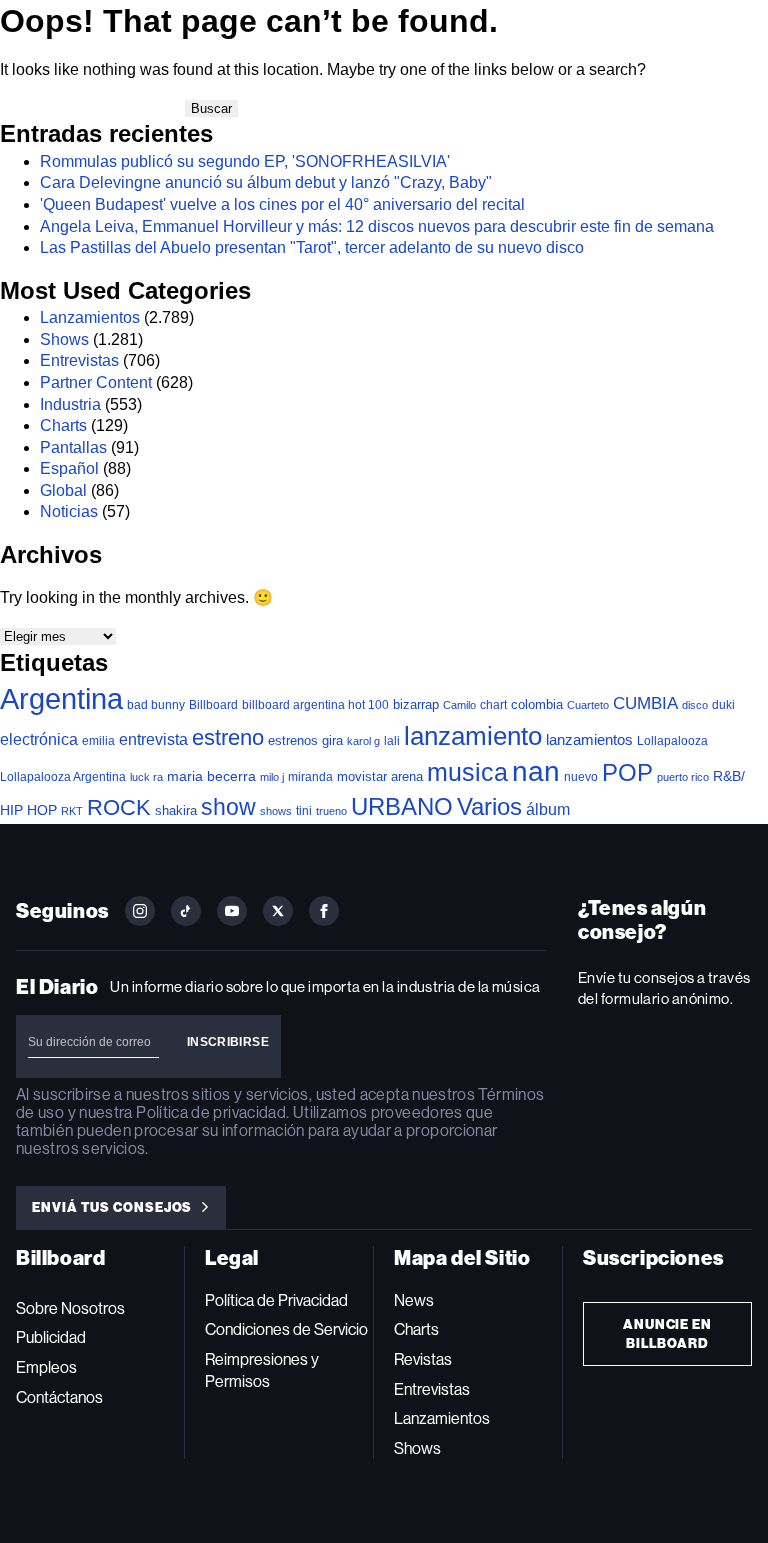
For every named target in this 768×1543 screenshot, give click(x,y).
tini (304, 810)
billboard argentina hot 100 (315, 705)
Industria (70, 404)
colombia (537, 704)
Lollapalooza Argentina (63, 776)
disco (695, 705)
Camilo (459, 705)
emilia (98, 741)
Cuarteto (588, 705)
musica (467, 772)
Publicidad (51, 1337)
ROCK (119, 807)
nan (536, 771)
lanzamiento (473, 736)
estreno (228, 737)
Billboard (213, 704)
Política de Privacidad (276, 1300)
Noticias (69, 511)
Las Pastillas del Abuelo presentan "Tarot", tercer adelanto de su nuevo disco (312, 247)
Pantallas (73, 447)
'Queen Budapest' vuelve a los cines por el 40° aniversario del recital (282, 204)
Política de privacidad (211, 1112)
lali (392, 741)
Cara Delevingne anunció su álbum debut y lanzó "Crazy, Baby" (266, 182)
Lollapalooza (672, 741)
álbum (548, 809)
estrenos (293, 740)
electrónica (39, 739)
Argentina (61, 698)
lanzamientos (589, 739)
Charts (63, 425)
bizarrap (416, 704)
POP (627, 772)
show (228, 807)
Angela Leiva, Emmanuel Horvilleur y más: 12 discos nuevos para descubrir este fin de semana (377, 226)
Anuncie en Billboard (668, 1334)
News (414, 1300)
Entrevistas (79, 360)
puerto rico (683, 777)
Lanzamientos (90, 317)
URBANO (402, 806)
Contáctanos (59, 1397)
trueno (331, 811)
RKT (72, 811)
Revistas (423, 1359)
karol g (363, 741)
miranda (310, 777)
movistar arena (380, 776)
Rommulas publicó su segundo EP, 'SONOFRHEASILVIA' (245, 161)
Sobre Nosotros (70, 1308)
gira (332, 740)
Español (69, 468)
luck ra (146, 777)
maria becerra (211, 776)
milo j (272, 777)
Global (63, 490)
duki (723, 705)
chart (493, 704)
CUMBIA (645, 703)
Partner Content (96, 382)
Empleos (46, 1367)
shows (276, 811)
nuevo (581, 777)
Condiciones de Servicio (286, 1329)
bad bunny (156, 705)
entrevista (153, 739)
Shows (64, 339)
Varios (489, 806)
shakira (176, 810)
